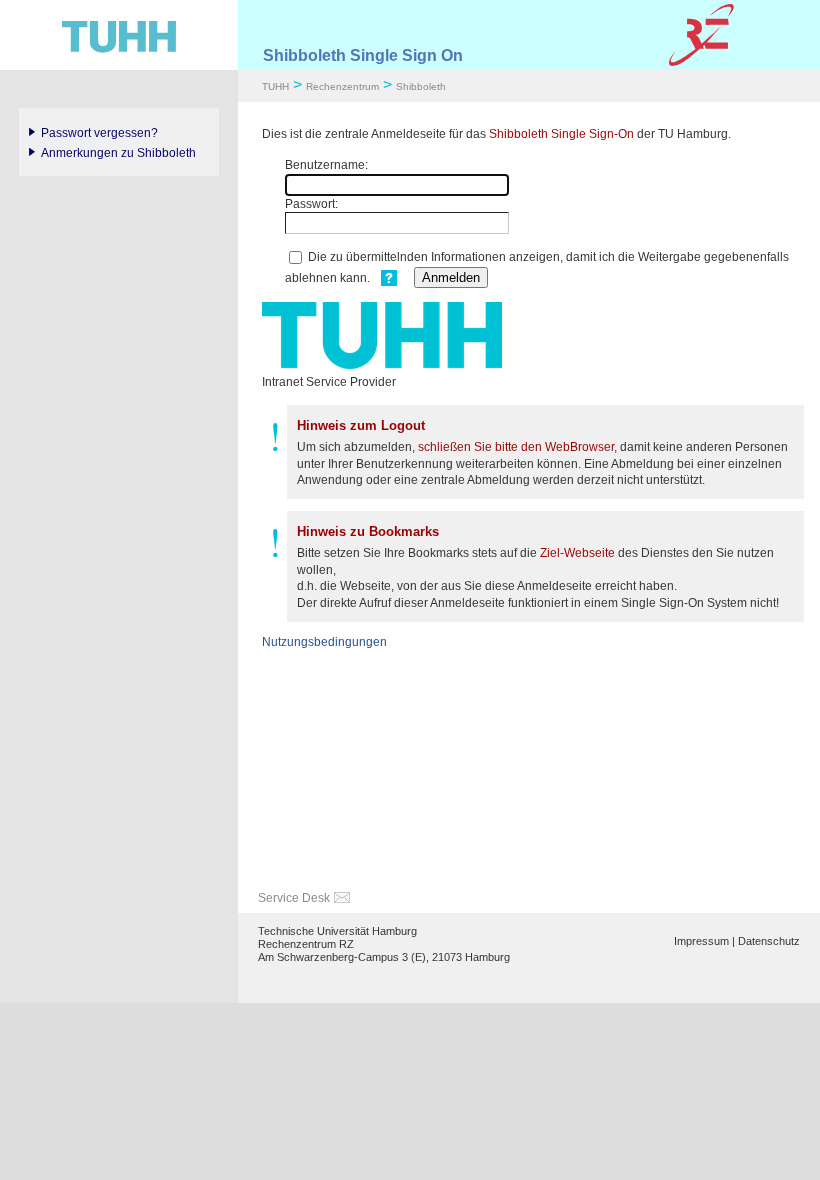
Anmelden (451, 277)
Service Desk (294, 898)
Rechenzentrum (342, 86)
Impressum (701, 941)
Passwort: (311, 204)
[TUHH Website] (119, 35)
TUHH (275, 86)
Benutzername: (326, 165)
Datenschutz (769, 941)
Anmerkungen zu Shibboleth (118, 153)
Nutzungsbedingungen (324, 642)
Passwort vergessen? (99, 133)
